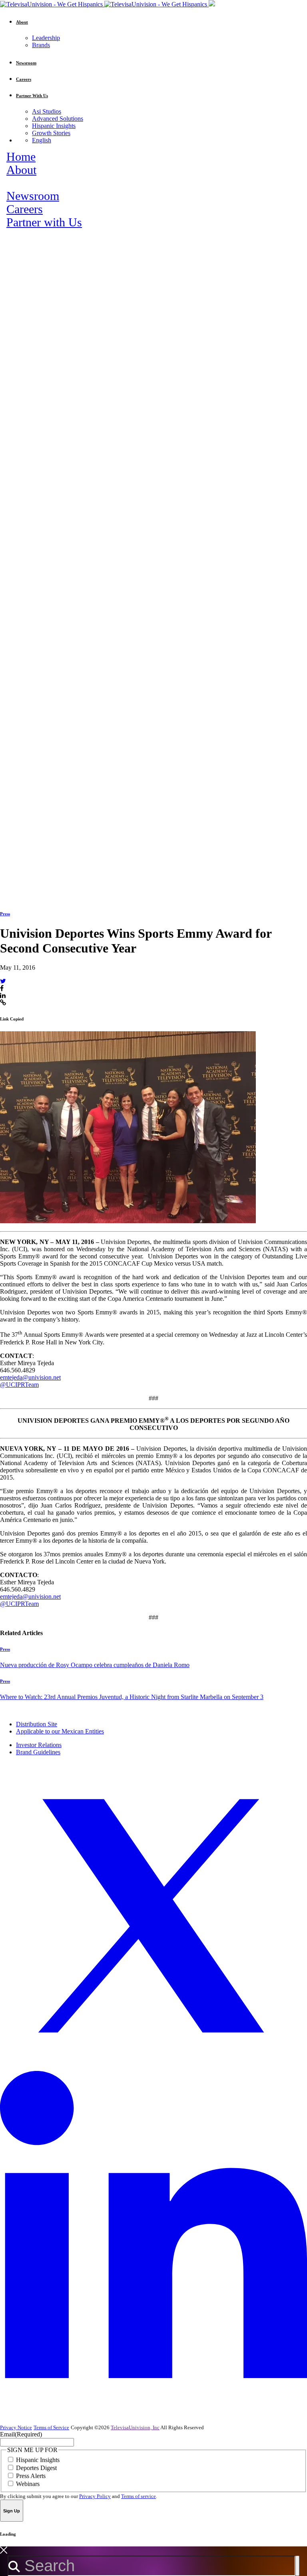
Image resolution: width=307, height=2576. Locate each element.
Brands (41, 45)
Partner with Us (44, 222)
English (42, 140)
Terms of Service (51, 2427)
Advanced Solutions (58, 119)
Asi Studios (47, 111)
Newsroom (33, 196)
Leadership (46, 38)
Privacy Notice (16, 2427)
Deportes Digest (36, 2468)
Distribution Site (37, 1724)
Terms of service (139, 2496)
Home (21, 157)
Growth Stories (51, 133)
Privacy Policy (95, 2496)
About (21, 170)
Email (21, 2434)
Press (5, 914)
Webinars (28, 2484)
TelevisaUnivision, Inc (135, 2427)
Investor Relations (39, 1745)
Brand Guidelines (38, 1752)
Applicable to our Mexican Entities (60, 1731)
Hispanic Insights (54, 126)
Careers (25, 209)
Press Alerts (31, 2476)
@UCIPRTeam (19, 1385)
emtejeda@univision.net (30, 1377)
